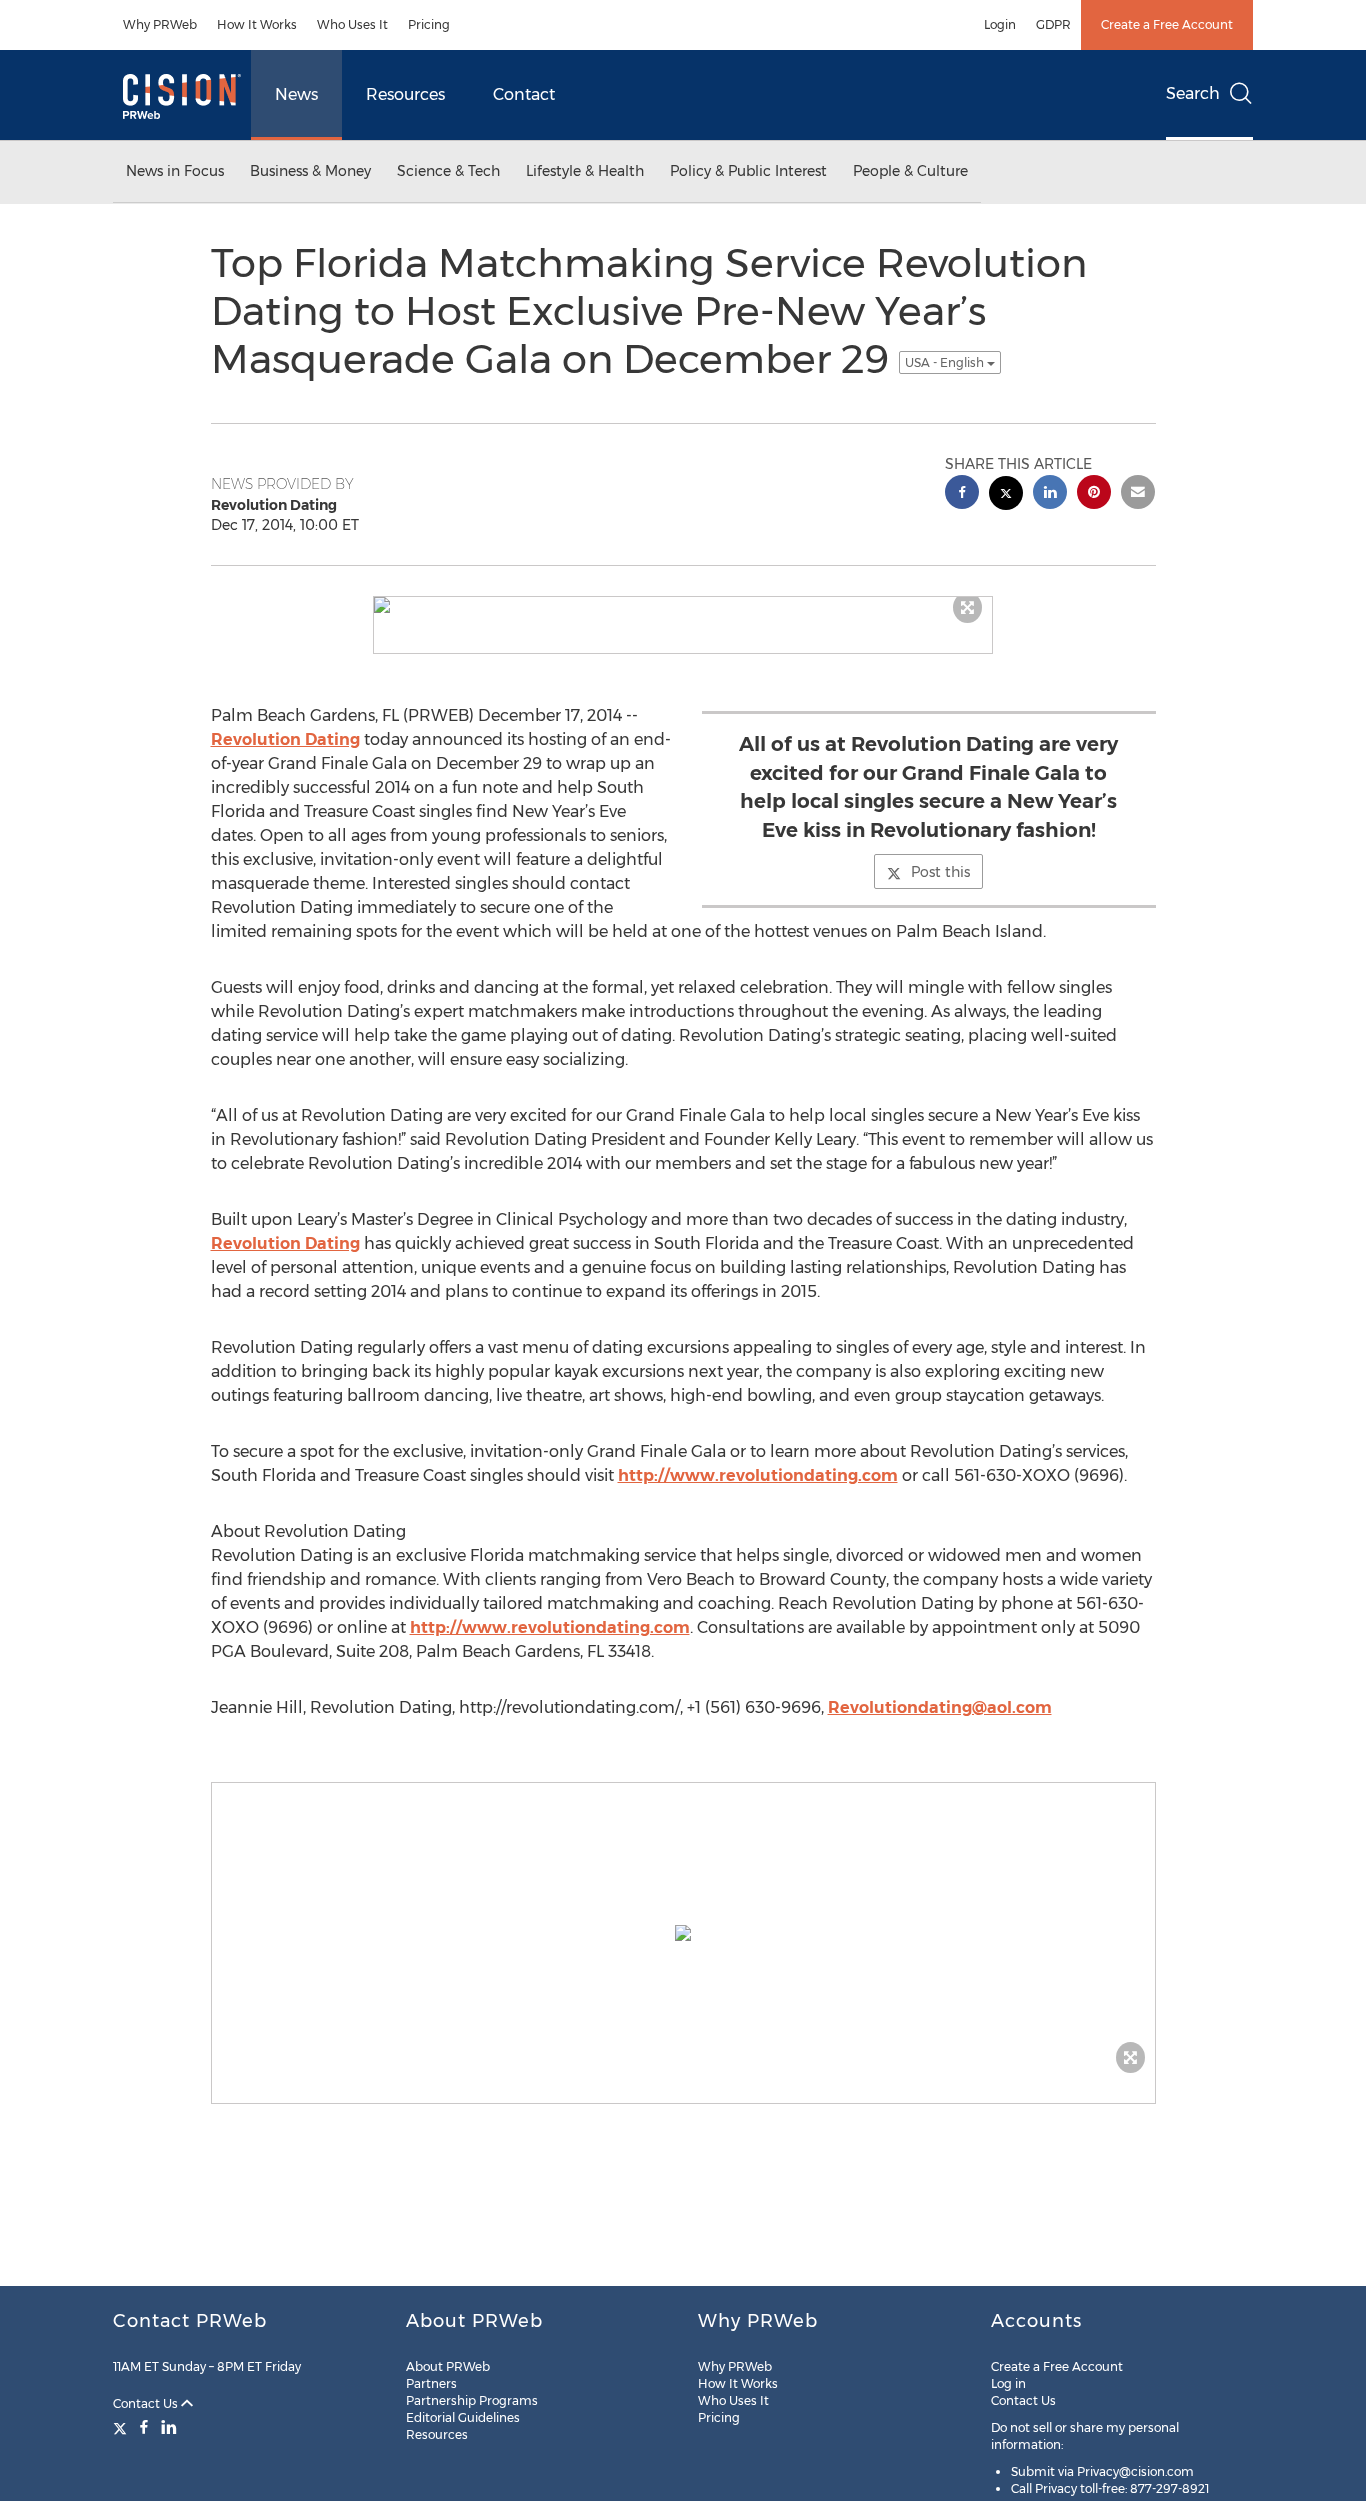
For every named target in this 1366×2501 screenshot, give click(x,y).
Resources (405, 94)
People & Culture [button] (910, 171)
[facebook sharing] (962, 494)
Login (1000, 24)
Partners (431, 2383)
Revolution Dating (285, 739)
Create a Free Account (1167, 24)
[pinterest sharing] (1094, 494)
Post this (940, 872)
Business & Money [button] (310, 171)
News (296, 94)
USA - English (946, 362)
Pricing (429, 24)
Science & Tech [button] (448, 171)
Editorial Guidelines (463, 2417)
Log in (1008, 2383)
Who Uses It (352, 24)
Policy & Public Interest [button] (748, 171)
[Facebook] (144, 2427)
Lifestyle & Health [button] (585, 171)
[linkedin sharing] (1050, 494)
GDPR (1053, 24)
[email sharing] (1138, 494)
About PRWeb (448, 2366)
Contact (524, 94)
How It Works (257, 24)
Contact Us (147, 2403)
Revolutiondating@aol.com (940, 1707)
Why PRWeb (160, 24)
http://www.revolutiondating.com (758, 1475)
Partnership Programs (472, 2400)
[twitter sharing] (1006, 495)
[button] (683, 605)
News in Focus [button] (175, 171)
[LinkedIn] (169, 2427)
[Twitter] (122, 2427)
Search (1193, 93)
